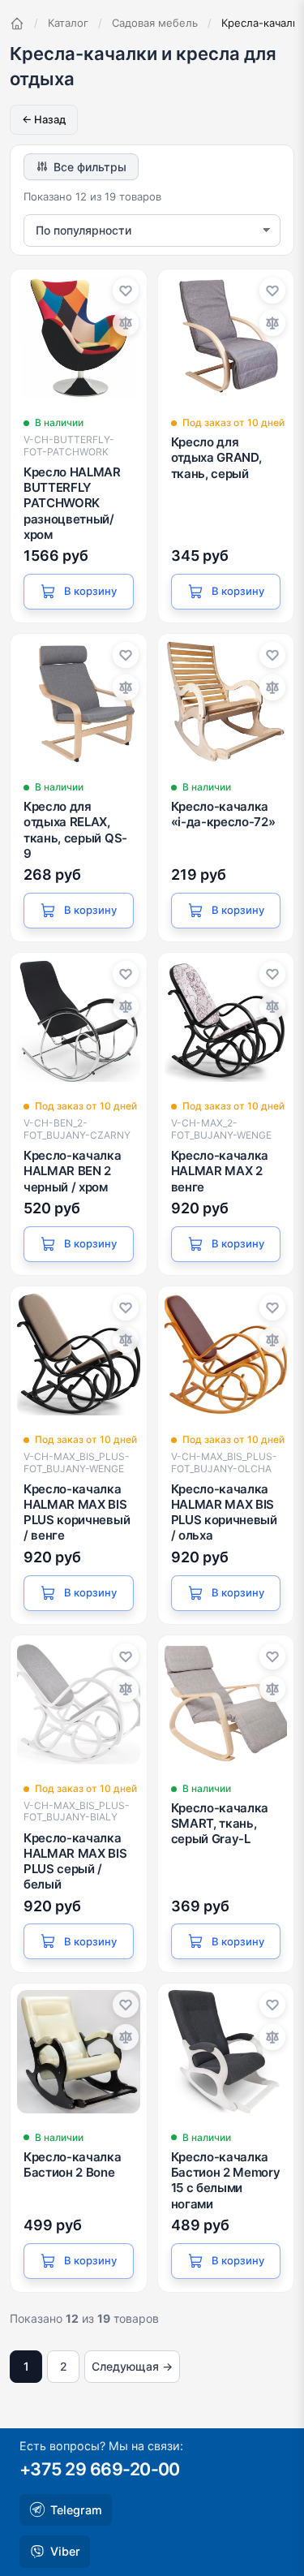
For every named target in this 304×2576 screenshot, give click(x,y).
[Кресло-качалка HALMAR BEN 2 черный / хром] (79, 1021)
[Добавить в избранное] (126, 291)
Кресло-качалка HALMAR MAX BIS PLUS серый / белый (75, 1861)
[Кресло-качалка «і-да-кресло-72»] (226, 702)
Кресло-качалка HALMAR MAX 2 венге (220, 1171)
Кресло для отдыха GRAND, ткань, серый (216, 457)
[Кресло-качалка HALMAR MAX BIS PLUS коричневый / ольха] (226, 1355)
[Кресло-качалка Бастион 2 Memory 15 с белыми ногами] (226, 2052)
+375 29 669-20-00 (100, 2469)
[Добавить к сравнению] (126, 323)
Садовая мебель (155, 23)
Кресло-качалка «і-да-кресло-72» (223, 814)
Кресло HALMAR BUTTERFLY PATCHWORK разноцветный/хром (72, 503)
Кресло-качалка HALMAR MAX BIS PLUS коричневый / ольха (224, 1512)
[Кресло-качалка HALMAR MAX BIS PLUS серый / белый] (79, 1704)
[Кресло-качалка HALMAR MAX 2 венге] (226, 1021)
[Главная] (17, 24)
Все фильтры (90, 167)
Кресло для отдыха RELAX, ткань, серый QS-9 (75, 830)
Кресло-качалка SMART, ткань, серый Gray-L (220, 1823)
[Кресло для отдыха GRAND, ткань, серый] (226, 338)
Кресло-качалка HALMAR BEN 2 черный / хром (73, 1171)
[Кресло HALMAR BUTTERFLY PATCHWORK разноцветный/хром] (79, 338)
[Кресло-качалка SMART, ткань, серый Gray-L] (226, 1704)
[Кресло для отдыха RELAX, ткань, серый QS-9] (79, 702)
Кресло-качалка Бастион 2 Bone (73, 2165)
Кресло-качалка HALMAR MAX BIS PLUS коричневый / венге (77, 1512)
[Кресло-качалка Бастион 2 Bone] (79, 2052)
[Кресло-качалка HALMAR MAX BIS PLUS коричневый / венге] (79, 1355)
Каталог (68, 23)
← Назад (44, 119)
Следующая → (132, 2366)
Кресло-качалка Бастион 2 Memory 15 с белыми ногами (226, 2180)
